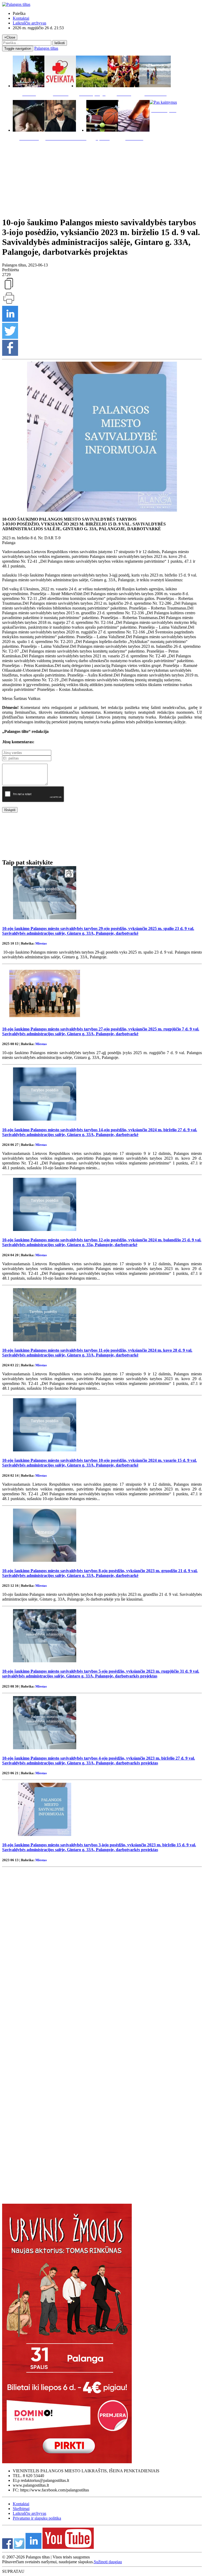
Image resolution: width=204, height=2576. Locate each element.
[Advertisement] (102, 178)
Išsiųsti (10, 810)
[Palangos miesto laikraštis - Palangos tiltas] (16, 4)
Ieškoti (60, 43)
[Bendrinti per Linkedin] (10, 320)
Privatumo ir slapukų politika (37, 2518)
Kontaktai (21, 18)
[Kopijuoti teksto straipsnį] (9, 289)
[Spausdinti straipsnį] (9, 303)
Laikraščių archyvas (29, 23)
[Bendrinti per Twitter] (10, 337)
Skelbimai (21, 2509)
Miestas (41, 943)
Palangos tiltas (46, 48)
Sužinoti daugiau (108, 2562)
